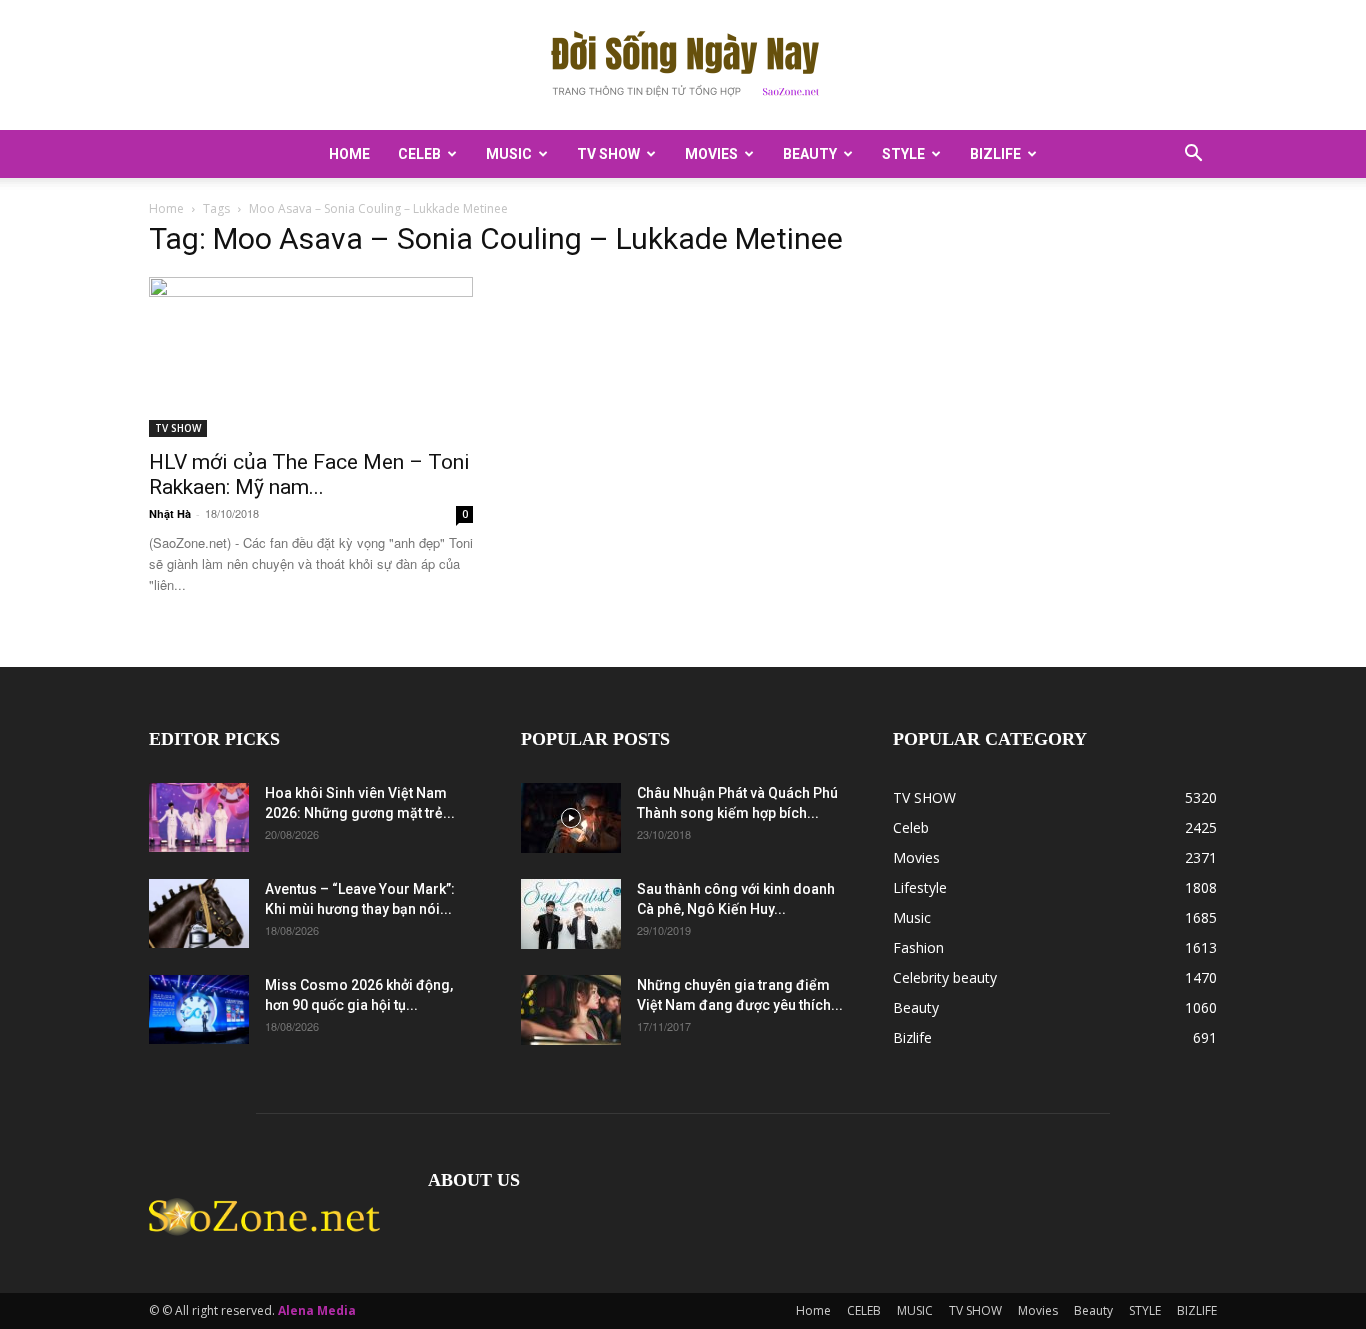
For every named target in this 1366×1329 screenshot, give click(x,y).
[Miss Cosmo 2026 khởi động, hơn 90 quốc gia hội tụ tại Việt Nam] (199, 1009)
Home (349, 154)
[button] (1193, 155)
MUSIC (509, 154)
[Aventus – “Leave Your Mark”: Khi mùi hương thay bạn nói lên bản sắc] (199, 913)
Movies (711, 154)
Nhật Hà (170, 513)
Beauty (810, 154)
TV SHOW (608, 154)
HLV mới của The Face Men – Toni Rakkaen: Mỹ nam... (309, 474)
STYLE (903, 154)
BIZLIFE (995, 154)
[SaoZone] (683, 66)
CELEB (419, 154)
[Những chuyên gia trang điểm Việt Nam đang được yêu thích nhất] (571, 1010)
